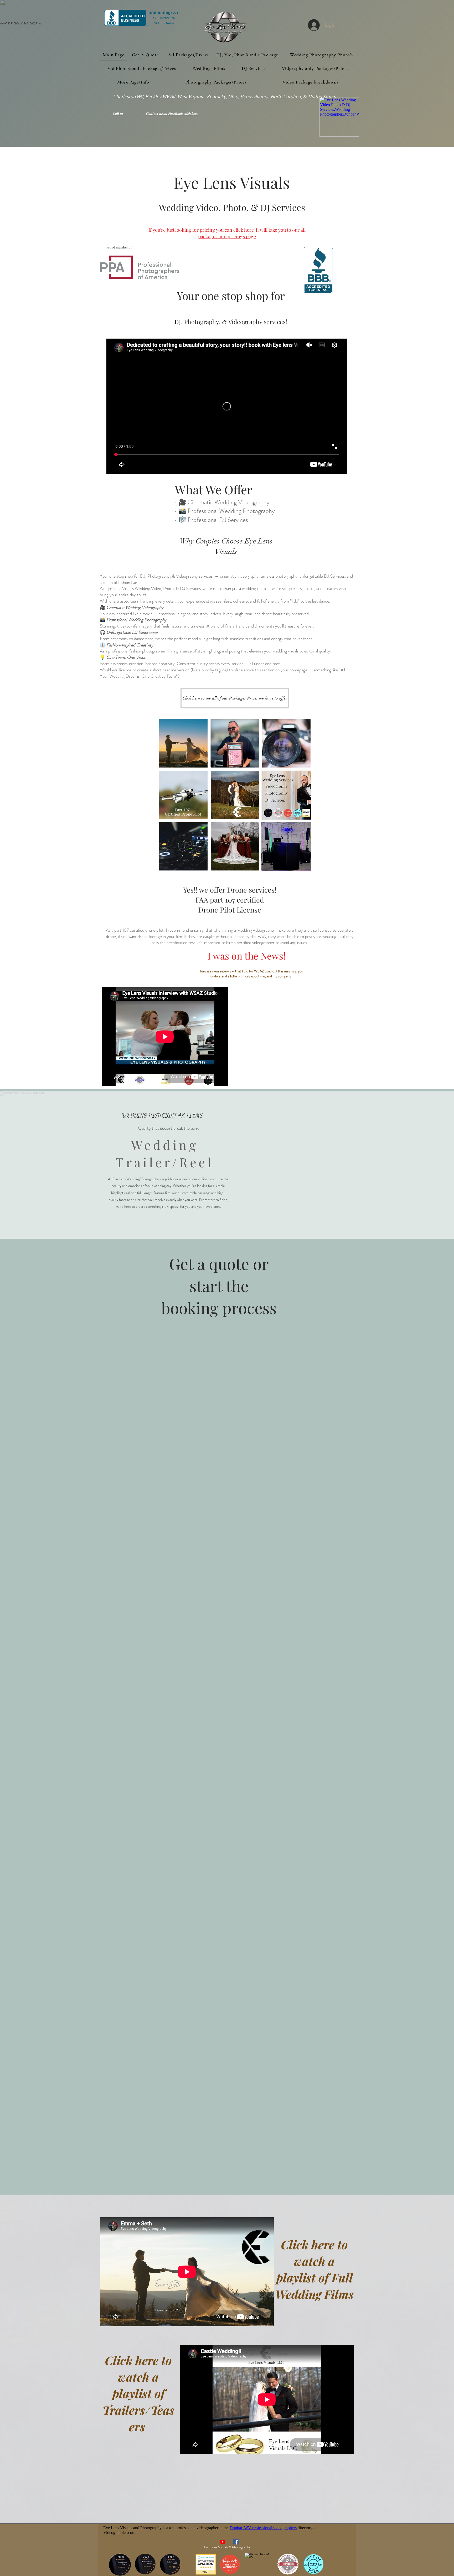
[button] (133, 82)
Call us (118, 113)
